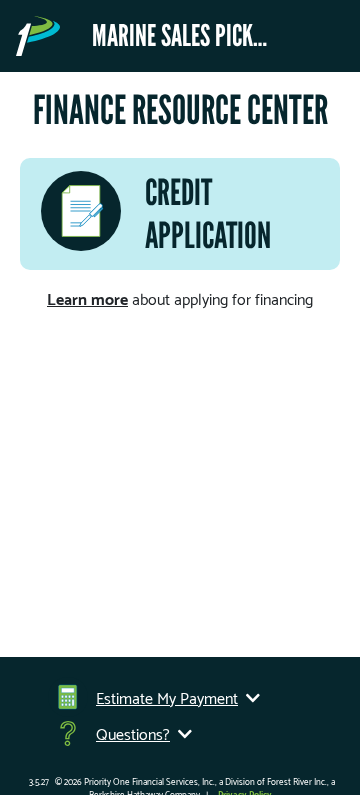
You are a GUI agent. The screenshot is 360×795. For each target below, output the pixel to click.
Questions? (133, 733)
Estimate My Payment (167, 697)
